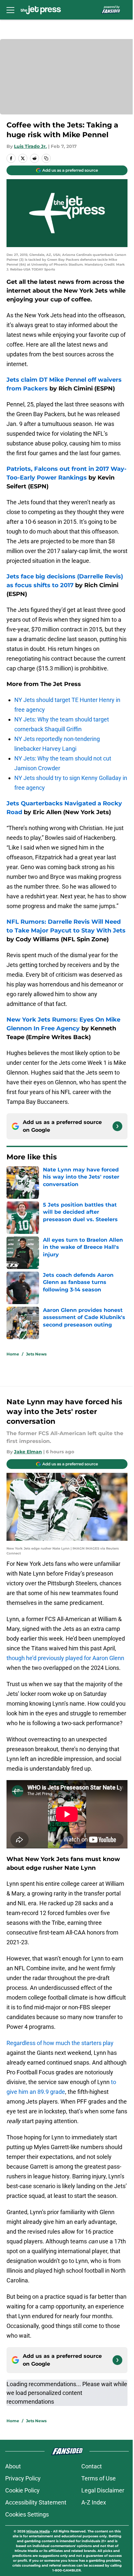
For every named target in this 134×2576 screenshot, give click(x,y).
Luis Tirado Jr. (30, 146)
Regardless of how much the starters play (60, 2043)
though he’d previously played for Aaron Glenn (65, 1658)
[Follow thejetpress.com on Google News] (117, 1126)
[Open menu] (10, 10)
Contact (92, 2466)
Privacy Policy (23, 2478)
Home (13, 1354)
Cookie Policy (22, 2490)
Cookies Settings (27, 2514)
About (13, 2466)
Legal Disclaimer (103, 2490)
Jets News (36, 1354)
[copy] (46, 158)
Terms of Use (99, 2478)
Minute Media (38, 2531)
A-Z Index (94, 2502)
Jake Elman (28, 1452)
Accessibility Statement (36, 2502)
